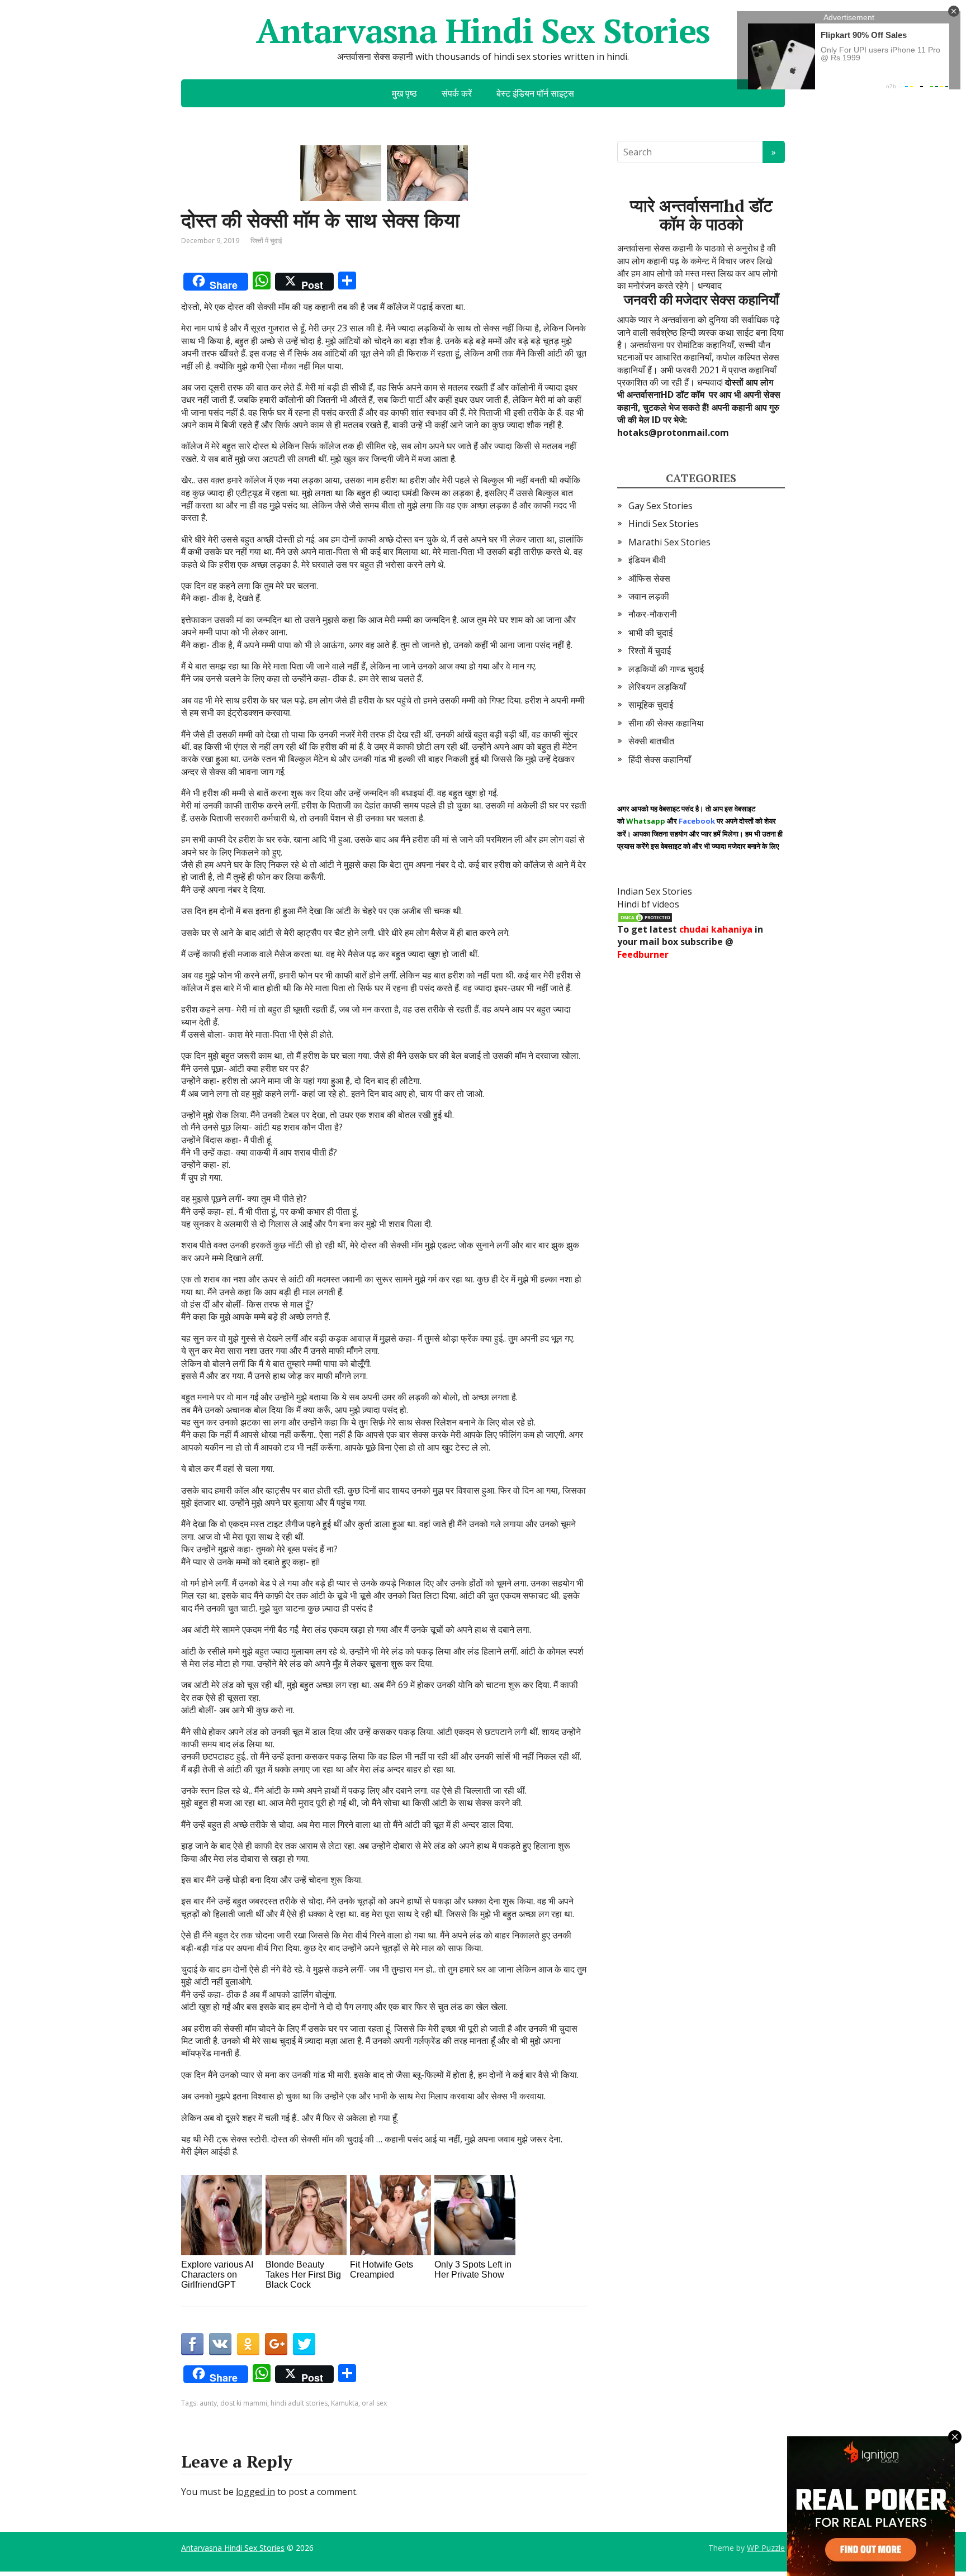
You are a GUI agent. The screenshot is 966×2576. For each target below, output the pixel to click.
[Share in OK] (248, 2344)
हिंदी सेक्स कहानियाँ (660, 759)
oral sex (374, 2403)
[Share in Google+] (276, 2344)
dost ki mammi (244, 2403)
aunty (208, 2403)
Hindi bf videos (648, 904)
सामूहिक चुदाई (651, 705)
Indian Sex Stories (655, 891)
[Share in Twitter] (304, 2344)
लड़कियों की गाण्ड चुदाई (666, 669)
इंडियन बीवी (647, 560)
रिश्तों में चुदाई (266, 241)
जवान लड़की (649, 596)
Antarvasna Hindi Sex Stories (483, 31)
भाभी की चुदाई (650, 633)
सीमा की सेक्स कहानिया (666, 723)
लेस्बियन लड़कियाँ (657, 687)
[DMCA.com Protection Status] (645, 916)
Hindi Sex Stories (664, 524)
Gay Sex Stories (660, 506)
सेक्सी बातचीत (651, 741)
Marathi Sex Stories (669, 542)
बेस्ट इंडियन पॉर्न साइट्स (535, 93)
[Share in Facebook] (192, 2344)
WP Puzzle (766, 2548)
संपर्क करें (457, 93)
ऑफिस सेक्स (649, 578)
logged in (255, 2492)
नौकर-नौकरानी (653, 614)
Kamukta (345, 2403)
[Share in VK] (220, 2344)
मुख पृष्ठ (404, 93)
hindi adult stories (299, 2403)
